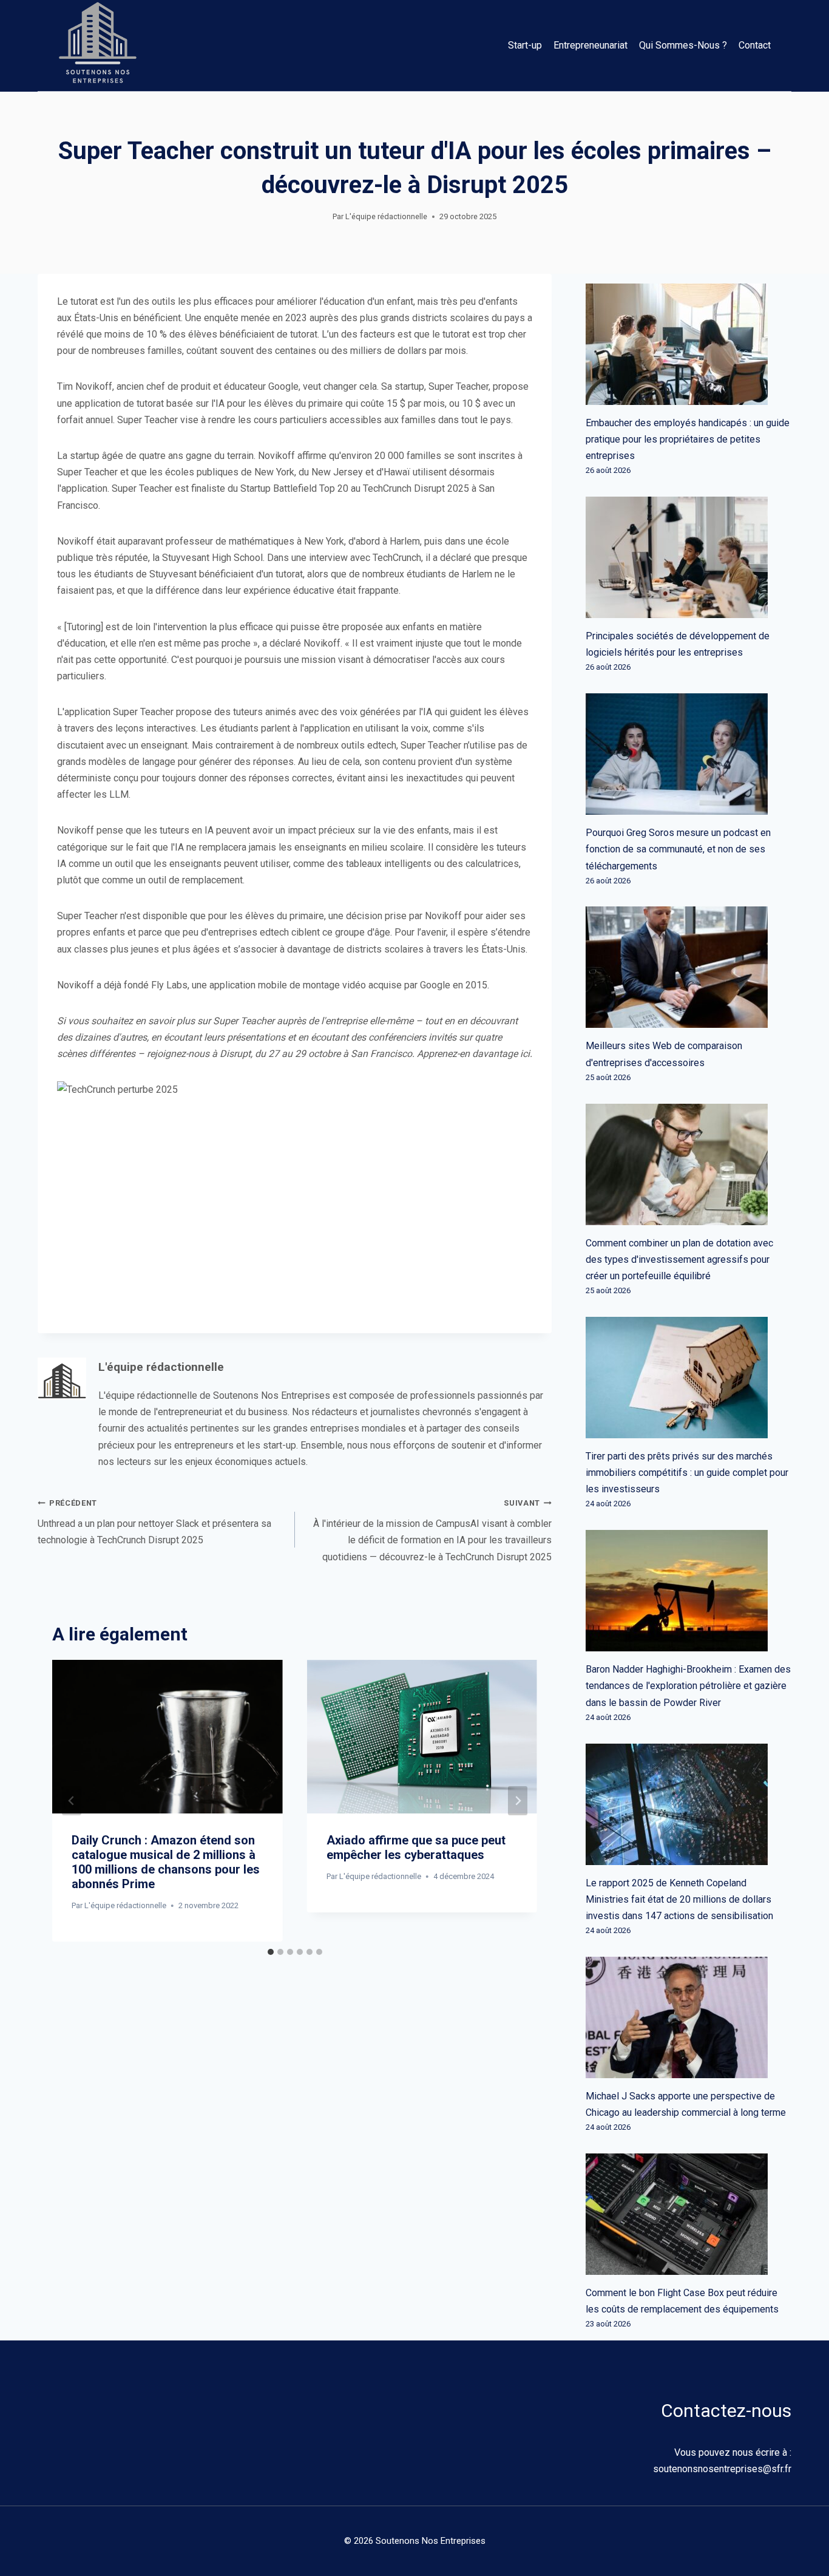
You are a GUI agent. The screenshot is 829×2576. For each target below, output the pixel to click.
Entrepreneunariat (590, 45)
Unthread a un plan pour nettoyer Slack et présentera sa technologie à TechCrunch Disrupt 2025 (154, 1522)
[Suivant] (518, 1801)
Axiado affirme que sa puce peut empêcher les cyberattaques (416, 1847)
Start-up (525, 45)
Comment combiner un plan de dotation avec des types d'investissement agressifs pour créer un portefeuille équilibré (679, 1259)
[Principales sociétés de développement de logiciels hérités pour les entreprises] (689, 557)
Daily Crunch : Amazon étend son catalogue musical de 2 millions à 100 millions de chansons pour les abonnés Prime (166, 1862)
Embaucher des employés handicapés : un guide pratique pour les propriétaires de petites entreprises (688, 439)
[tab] (271, 1952)
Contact (755, 45)
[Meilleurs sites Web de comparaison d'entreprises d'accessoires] (689, 967)
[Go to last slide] (72, 1801)
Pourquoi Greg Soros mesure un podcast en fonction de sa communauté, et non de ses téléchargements (678, 849)
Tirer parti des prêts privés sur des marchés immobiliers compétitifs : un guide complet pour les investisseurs (687, 1473)
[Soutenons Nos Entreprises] (98, 46)
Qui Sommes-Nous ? (683, 45)
